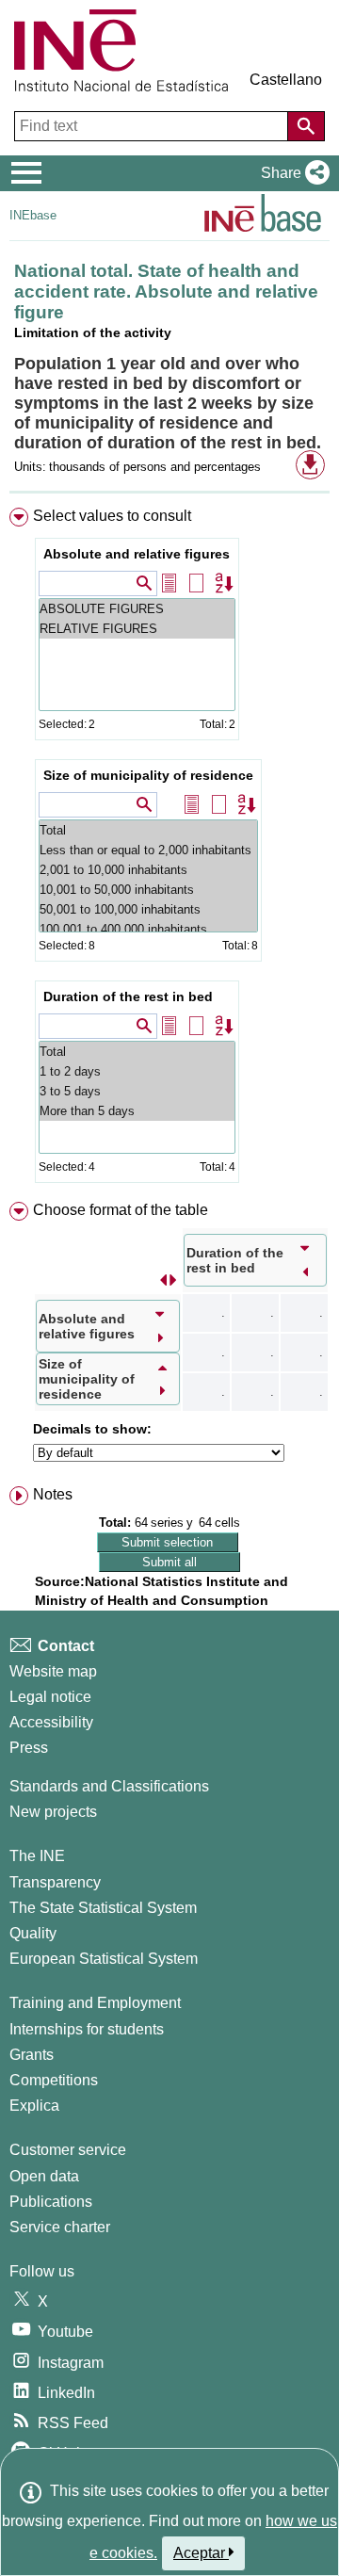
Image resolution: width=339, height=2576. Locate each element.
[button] (291, 173)
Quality (33, 1933)
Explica (34, 2106)
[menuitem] (169, 849)
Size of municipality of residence (148, 775)
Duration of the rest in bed (128, 996)
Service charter (60, 2227)
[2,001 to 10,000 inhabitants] (148, 870)
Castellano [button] (286, 80)
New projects (53, 1812)
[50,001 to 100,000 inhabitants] (148, 909)
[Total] (148, 830)
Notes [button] (53, 1494)
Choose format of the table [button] (121, 1210)
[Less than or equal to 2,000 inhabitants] (148, 850)
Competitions (54, 2080)
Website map (53, 1671)
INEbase (33, 215)
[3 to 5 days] (137, 1091)
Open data (44, 2176)
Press (29, 1748)
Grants (32, 2055)
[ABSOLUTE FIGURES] (137, 609)
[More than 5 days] (137, 1111)
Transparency (55, 1882)
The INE (37, 1856)
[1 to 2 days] (137, 1071)
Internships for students (87, 2029)
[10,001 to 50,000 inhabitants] (148, 890)
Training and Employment (95, 2003)
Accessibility (51, 1722)
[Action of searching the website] (306, 126)
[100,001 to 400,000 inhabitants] (148, 929)
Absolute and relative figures (137, 554)
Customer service (68, 2150)
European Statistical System (104, 1959)
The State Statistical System (103, 1908)
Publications (51, 2202)
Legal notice (50, 1697)
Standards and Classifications (109, 1786)
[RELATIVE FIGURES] (137, 629)
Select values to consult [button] (112, 516)
